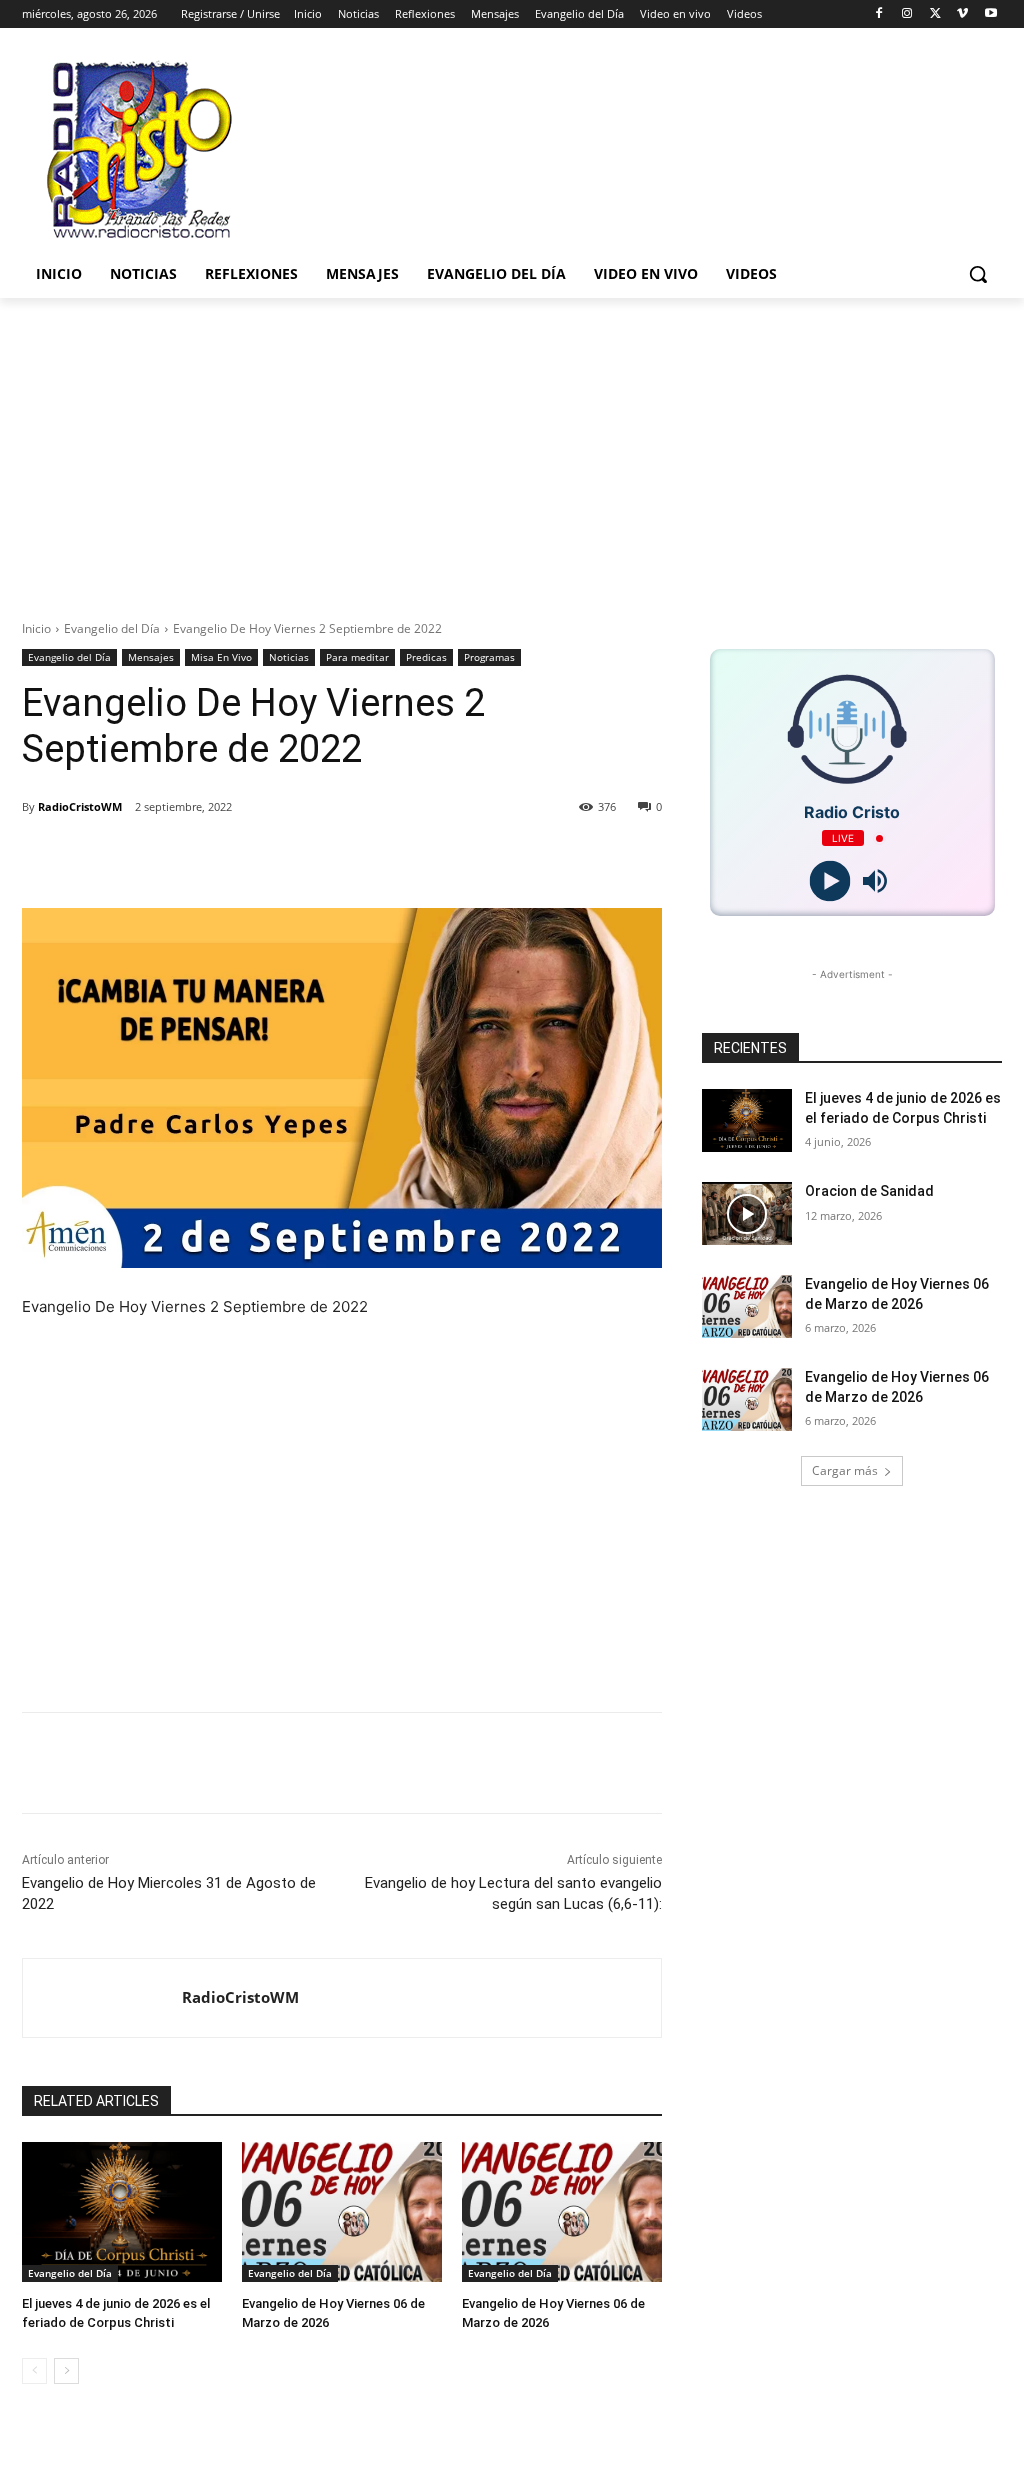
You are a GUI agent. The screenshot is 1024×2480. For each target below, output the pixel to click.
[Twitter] (935, 14)
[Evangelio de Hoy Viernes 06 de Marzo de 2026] (342, 2212)
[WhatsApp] (322, 858)
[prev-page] (34, 2371)
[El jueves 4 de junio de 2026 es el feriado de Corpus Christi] (122, 2212)
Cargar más (845, 1470)
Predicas (426, 657)
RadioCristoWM (80, 806)
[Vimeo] (962, 14)
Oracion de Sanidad (869, 1191)
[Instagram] (907, 14)
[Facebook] (879, 14)
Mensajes (151, 657)
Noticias (289, 657)
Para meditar (357, 657)
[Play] (829, 881)
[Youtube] (990, 14)
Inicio (36, 628)
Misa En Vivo (221, 657)
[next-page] (66, 2371)
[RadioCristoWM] (102, 1998)
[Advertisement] (512, 448)
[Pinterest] (276, 858)
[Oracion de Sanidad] (747, 1213)
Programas (489, 657)
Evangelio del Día (112, 628)
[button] (978, 274)
